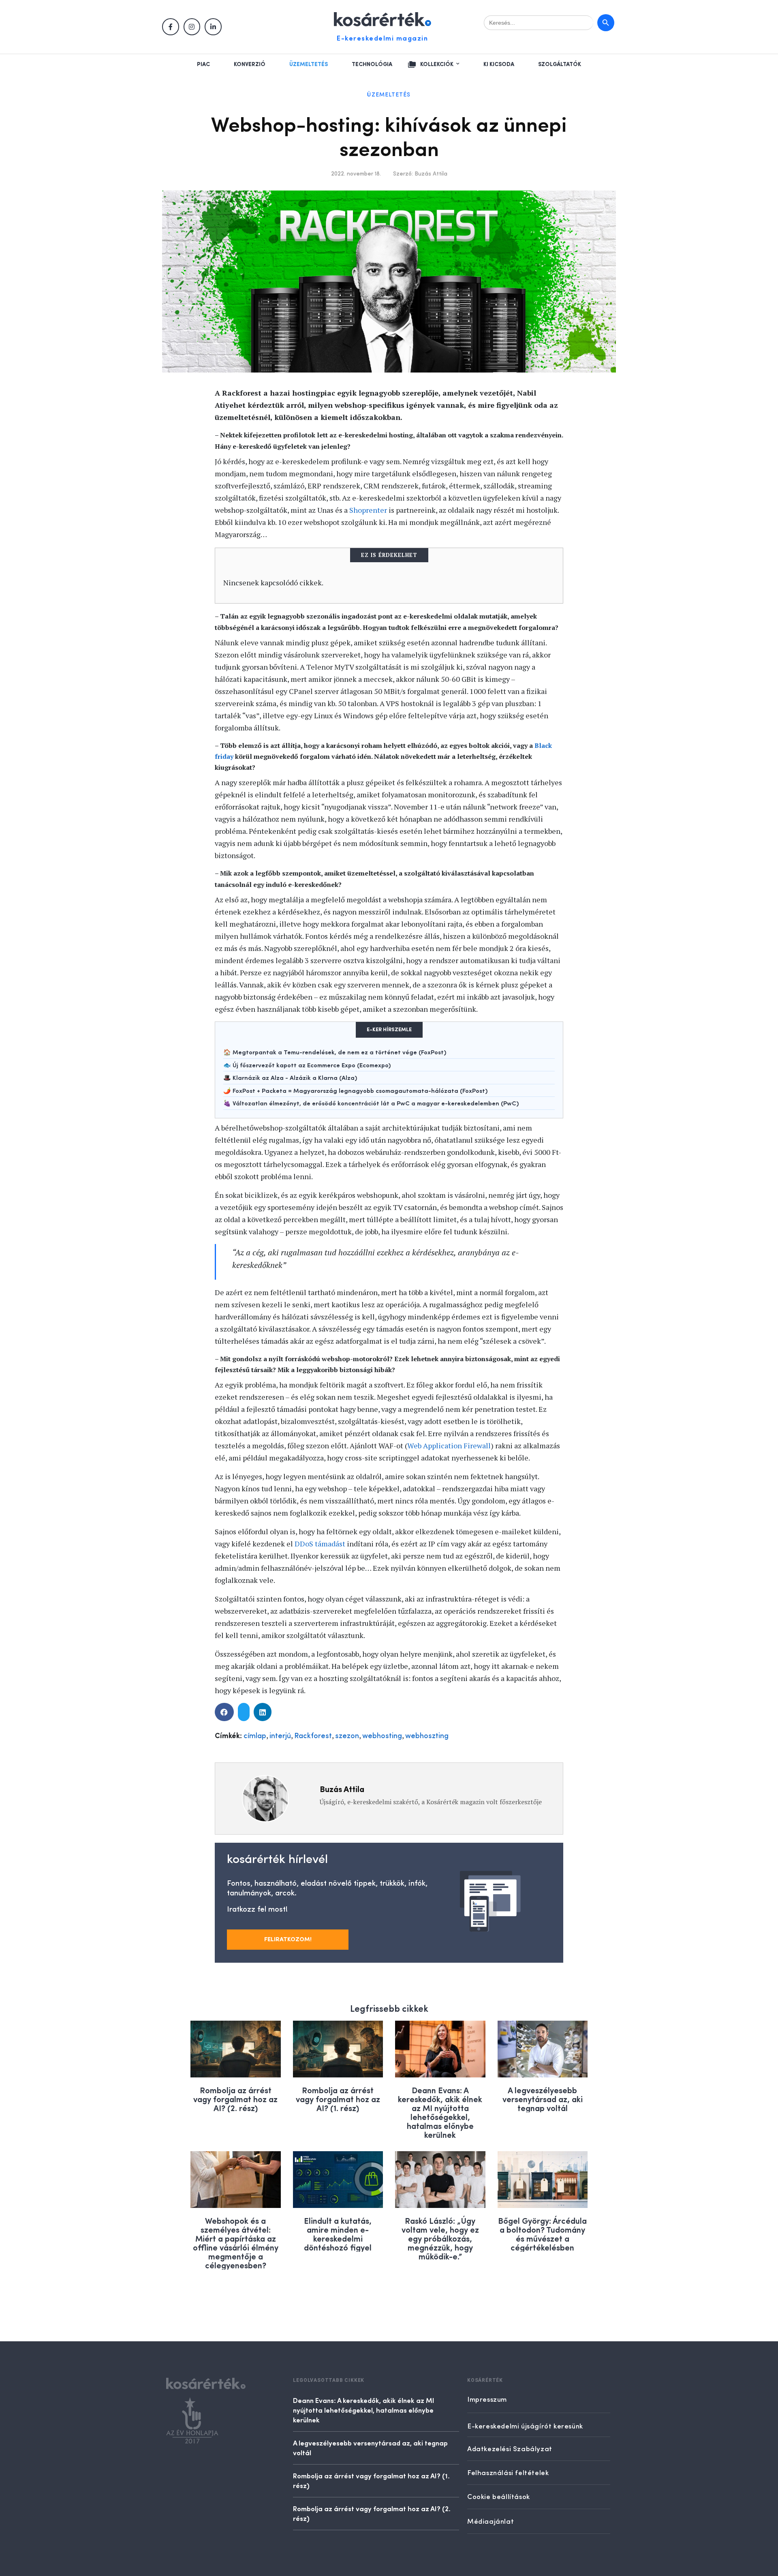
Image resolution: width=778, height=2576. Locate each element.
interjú (280, 1736)
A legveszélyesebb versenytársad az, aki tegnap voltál (543, 2099)
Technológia (372, 64)
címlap (255, 1736)
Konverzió (250, 64)
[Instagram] (192, 27)
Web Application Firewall (449, 1445)
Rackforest (313, 1736)
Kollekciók (437, 64)
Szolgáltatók (560, 64)
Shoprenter (368, 510)
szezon (347, 1736)
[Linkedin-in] (213, 27)
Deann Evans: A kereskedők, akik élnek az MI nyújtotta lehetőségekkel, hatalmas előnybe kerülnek (440, 2112)
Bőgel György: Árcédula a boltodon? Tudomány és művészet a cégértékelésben (542, 2234)
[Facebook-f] (171, 27)
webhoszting (427, 1736)
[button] (224, 1712)
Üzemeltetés (309, 64)
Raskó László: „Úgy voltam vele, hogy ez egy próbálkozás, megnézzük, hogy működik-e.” (440, 2238)
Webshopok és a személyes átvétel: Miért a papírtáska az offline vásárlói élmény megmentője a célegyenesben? (236, 2243)
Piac (203, 64)
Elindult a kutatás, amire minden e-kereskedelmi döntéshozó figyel (338, 2234)
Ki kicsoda (499, 64)
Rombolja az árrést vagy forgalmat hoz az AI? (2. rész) (235, 2099)
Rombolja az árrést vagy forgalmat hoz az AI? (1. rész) (338, 2099)
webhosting (382, 1736)
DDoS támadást (320, 1544)
